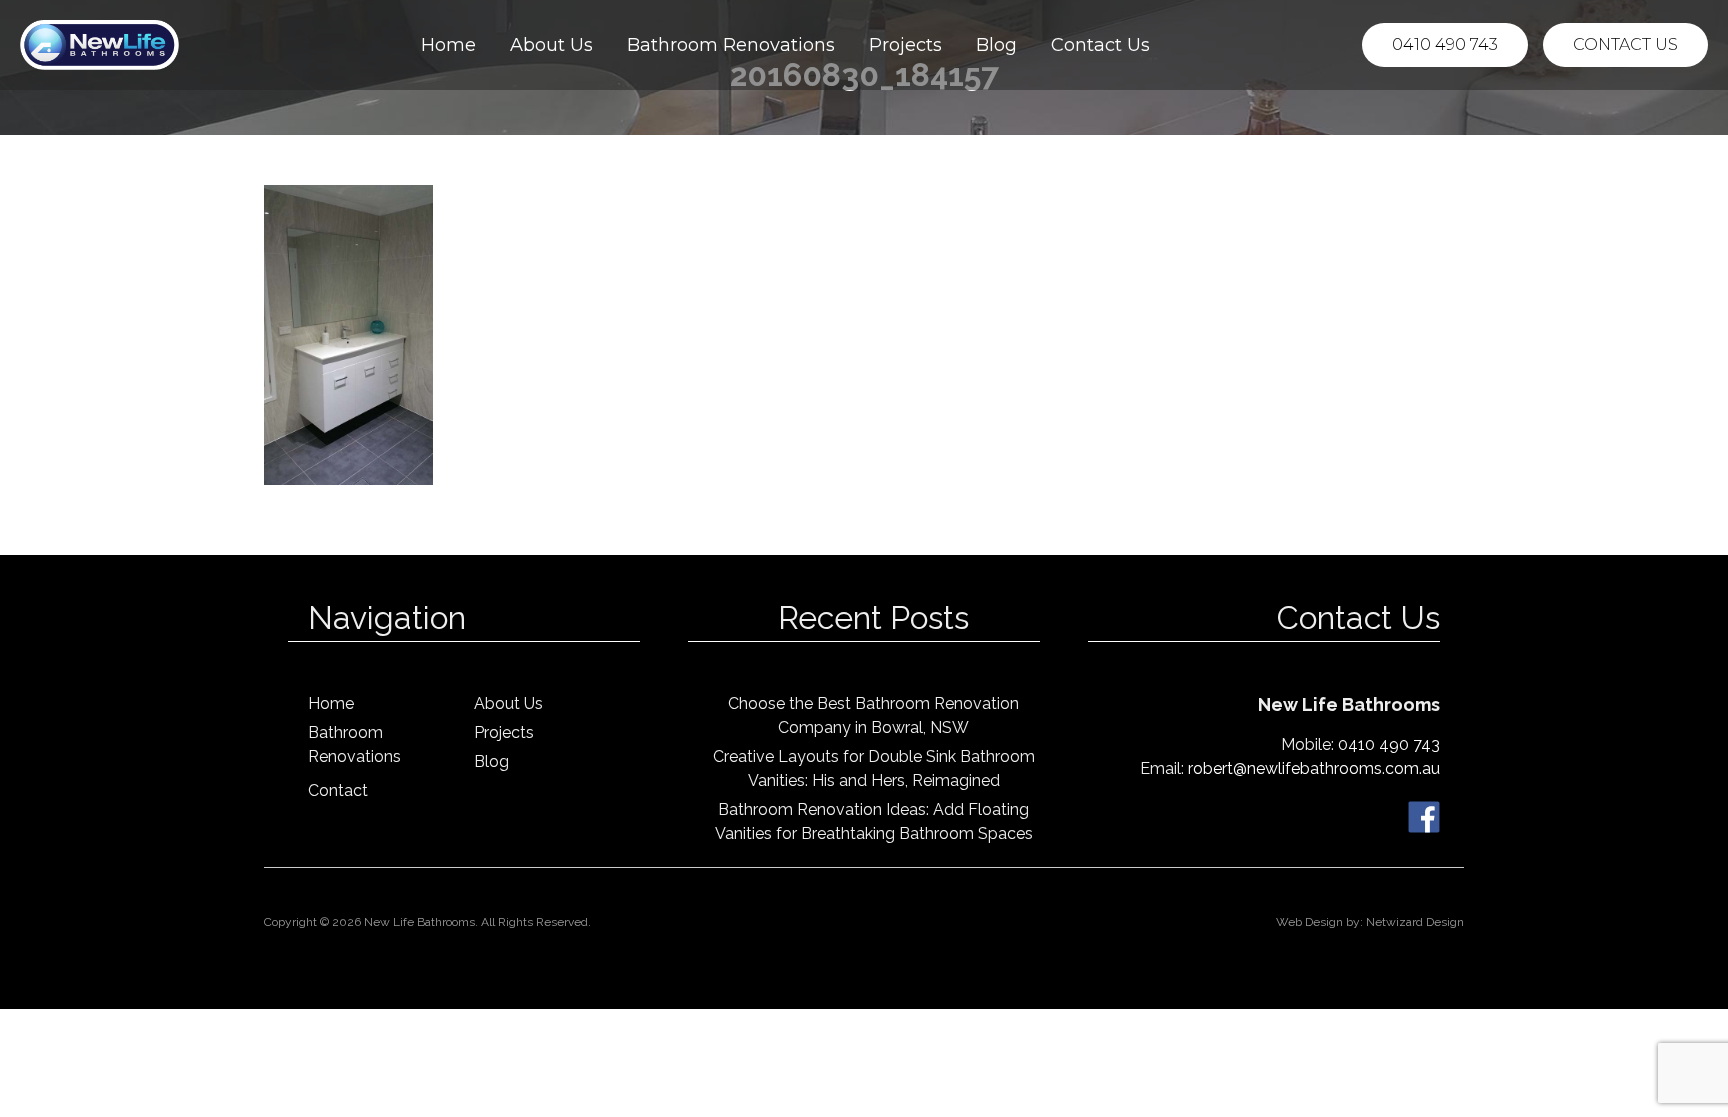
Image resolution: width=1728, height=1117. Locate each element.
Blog (996, 45)
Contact (338, 790)
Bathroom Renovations (731, 45)
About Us (551, 45)
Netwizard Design (1415, 922)
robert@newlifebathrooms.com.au (1314, 768)
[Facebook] (1424, 815)
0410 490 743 (1445, 44)
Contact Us (1100, 45)
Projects (905, 45)
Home (448, 45)
